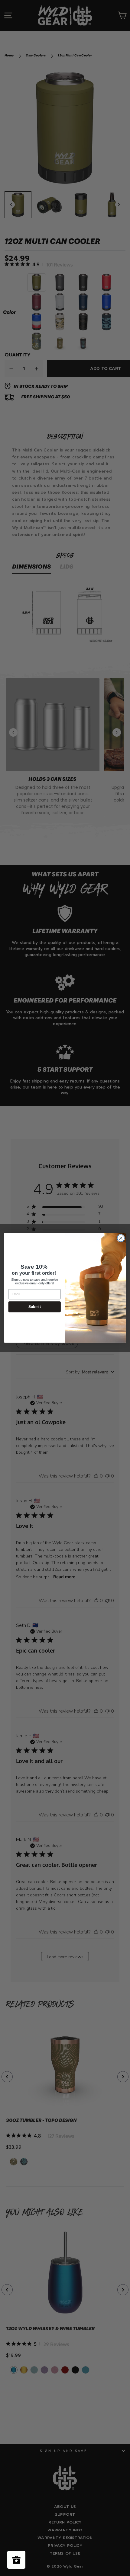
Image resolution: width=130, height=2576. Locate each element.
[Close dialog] (121, 1239)
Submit (35, 1307)
